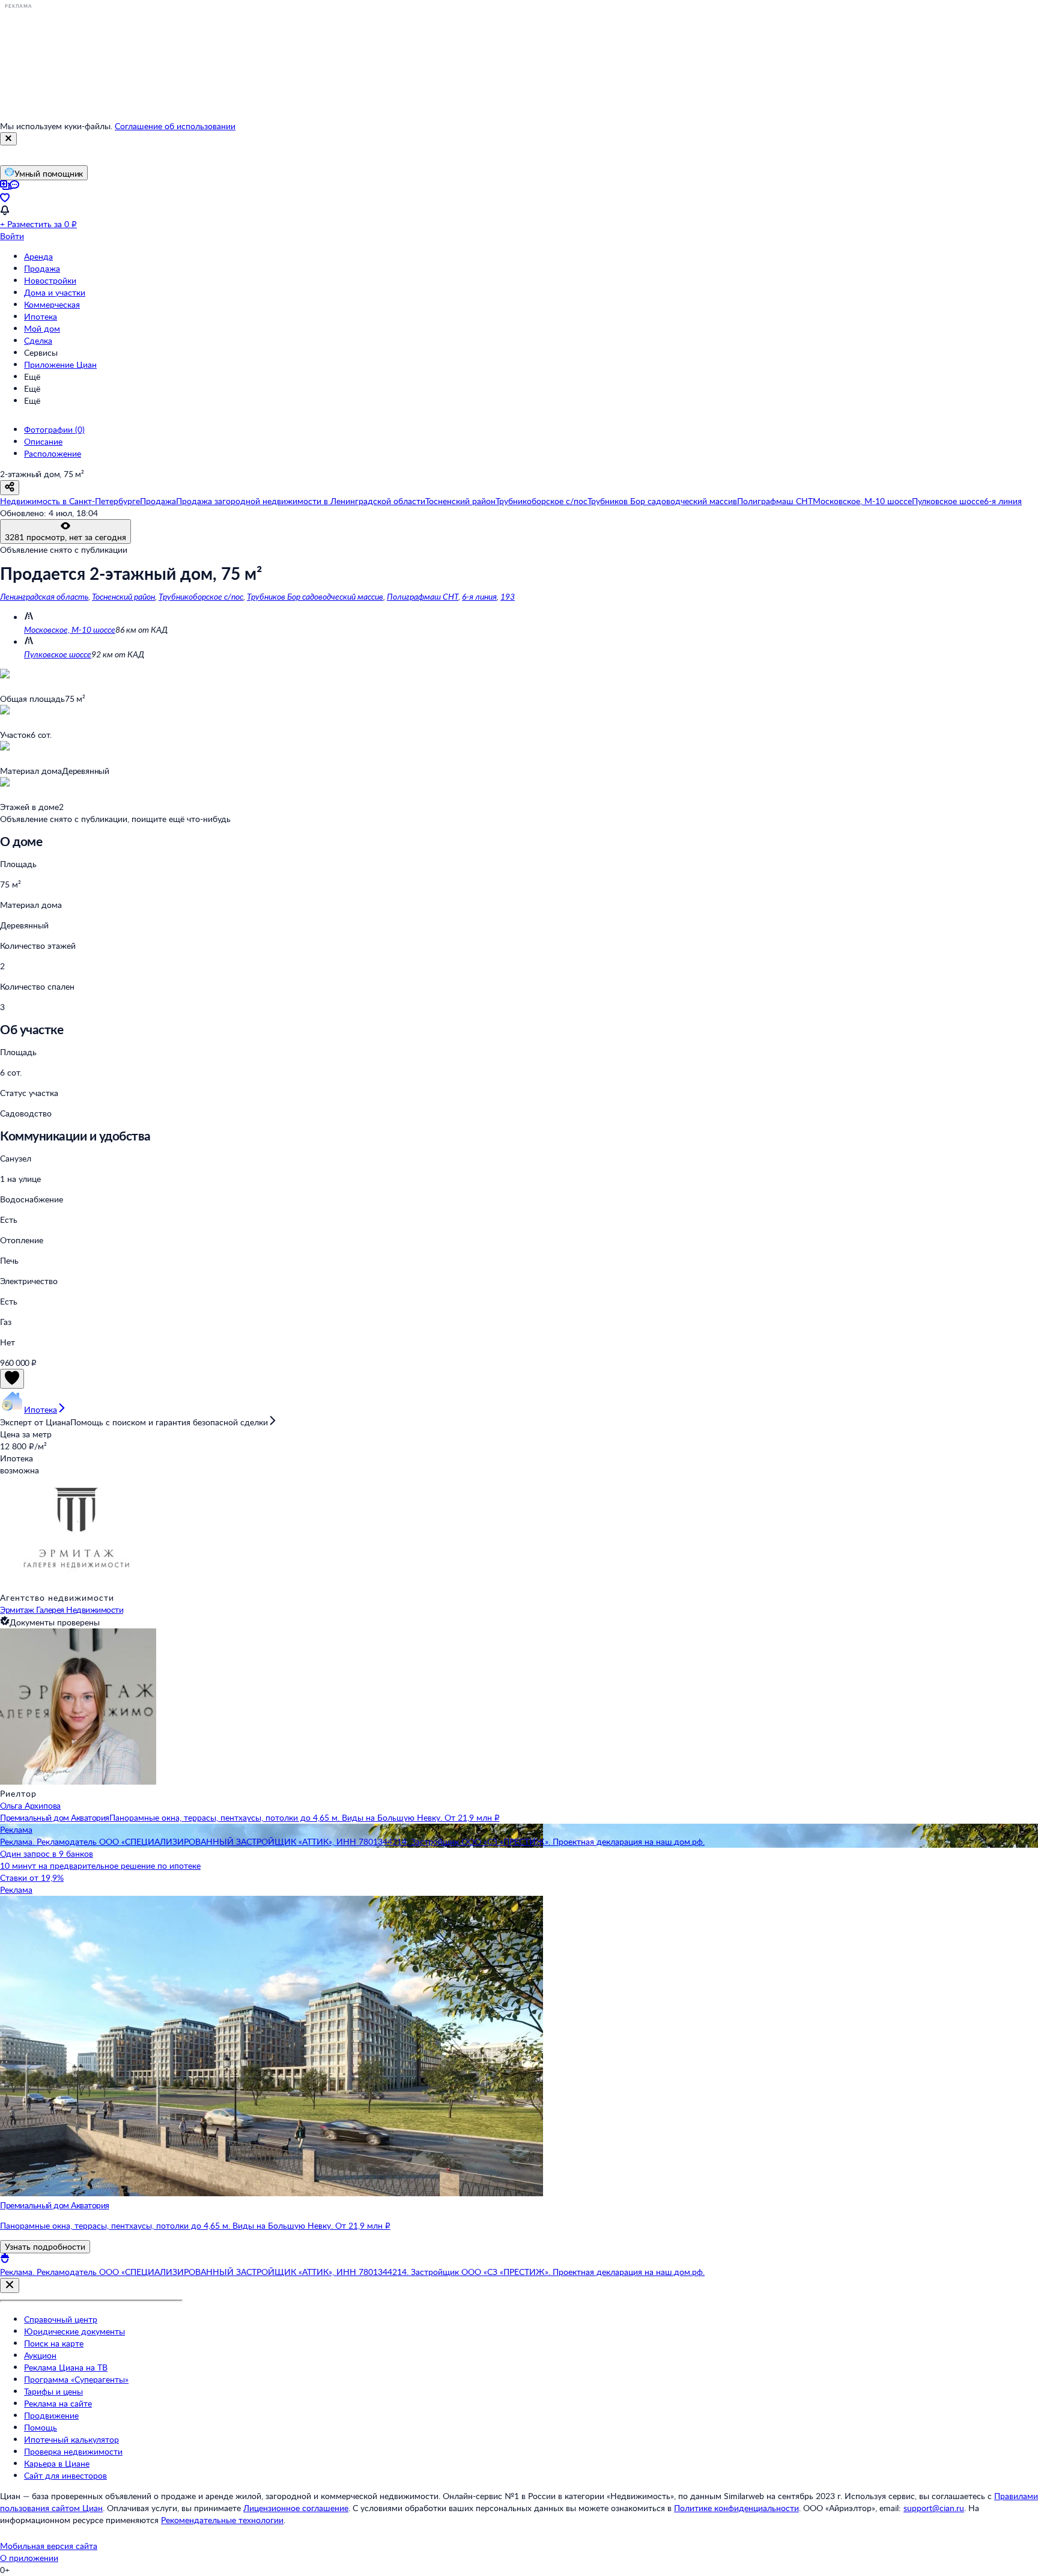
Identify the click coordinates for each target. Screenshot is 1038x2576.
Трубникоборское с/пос (201, 596)
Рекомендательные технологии (222, 2520)
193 (508, 596)
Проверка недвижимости (73, 2451)
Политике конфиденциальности (736, 2508)
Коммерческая (52, 304)
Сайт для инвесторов (65, 2475)
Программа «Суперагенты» (76, 2379)
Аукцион (40, 2355)
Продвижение (51, 2415)
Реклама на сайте (58, 2403)
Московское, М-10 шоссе (70, 629)
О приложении (29, 2558)
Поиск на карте (54, 2343)
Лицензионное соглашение (296, 2508)
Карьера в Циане (57, 2463)
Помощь (41, 2427)
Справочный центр (61, 2319)
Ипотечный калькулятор (71, 2439)
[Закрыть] (8, 139)
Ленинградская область (44, 596)
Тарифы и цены (53, 2391)
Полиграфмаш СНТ (423, 596)
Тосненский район (123, 596)
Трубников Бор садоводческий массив (315, 596)
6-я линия (479, 596)
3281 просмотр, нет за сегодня (65, 537)
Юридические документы (74, 2331)
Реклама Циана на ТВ (66, 2367)
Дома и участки (55, 292)
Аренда (38, 256)
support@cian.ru (934, 2508)
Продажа (42, 268)
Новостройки (50, 280)
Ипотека (41, 316)
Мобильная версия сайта (49, 2546)
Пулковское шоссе (58, 654)
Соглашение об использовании (175, 126)
